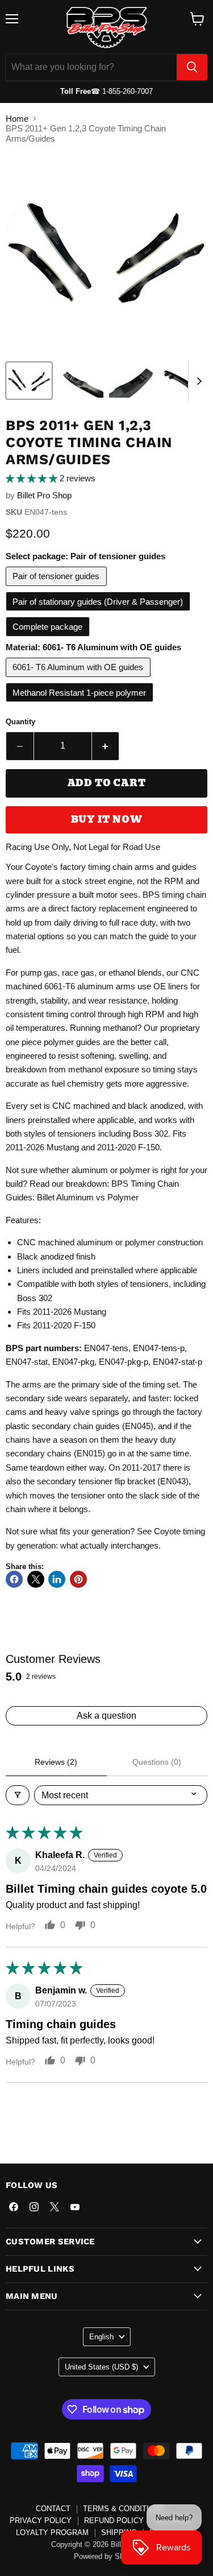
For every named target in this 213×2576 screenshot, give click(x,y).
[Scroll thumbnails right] (197, 381)
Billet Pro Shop (44, 495)
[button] (33, 478)
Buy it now (107, 820)
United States (101, 2367)
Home (17, 119)
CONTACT (53, 2509)
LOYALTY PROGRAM (52, 2532)
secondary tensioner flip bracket (96, 1481)
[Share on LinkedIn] (57, 1579)
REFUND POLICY (114, 2521)
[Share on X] (36, 1579)
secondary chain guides (76, 1426)
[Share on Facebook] (14, 1579)
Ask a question (106, 1716)
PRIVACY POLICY (41, 2521)
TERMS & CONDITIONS (124, 2509)
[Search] (192, 67)
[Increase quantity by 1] (106, 746)
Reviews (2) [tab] (56, 1762)
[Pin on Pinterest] (78, 1579)
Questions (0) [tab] (157, 1762)
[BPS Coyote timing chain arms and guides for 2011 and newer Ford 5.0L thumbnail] (132, 381)
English (101, 2337)
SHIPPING (119, 2532)
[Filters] (18, 1795)
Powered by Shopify (107, 2556)
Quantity (20, 722)
